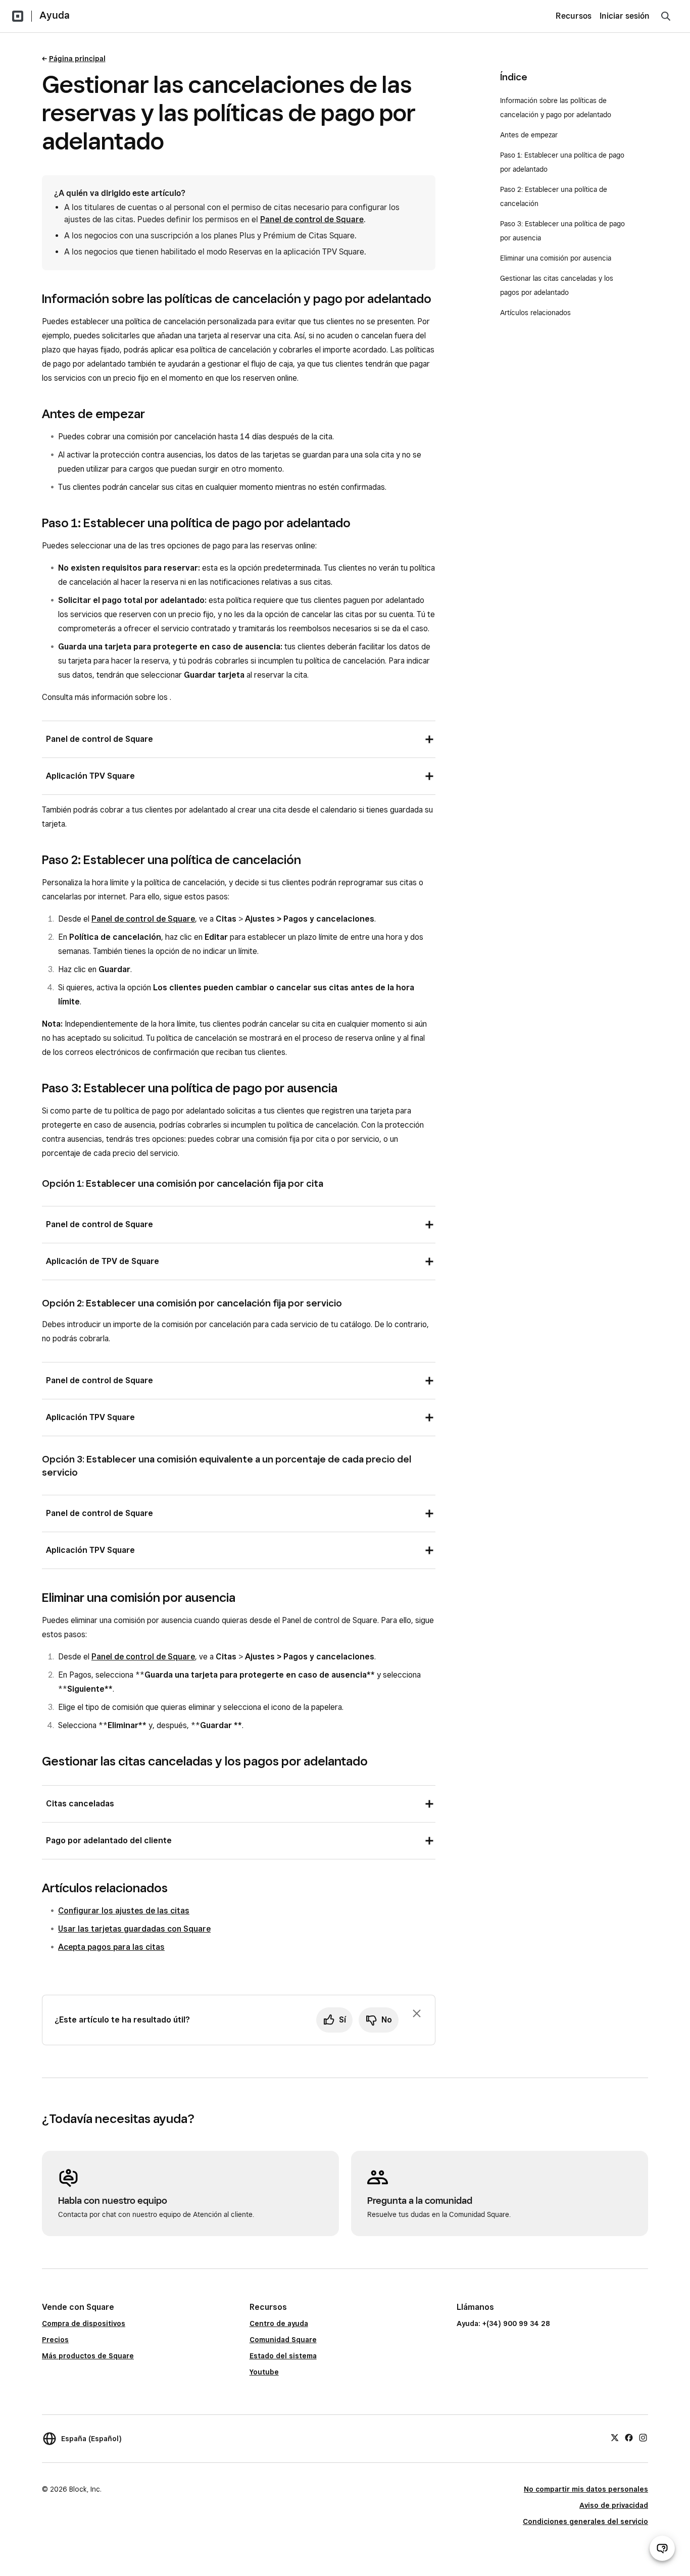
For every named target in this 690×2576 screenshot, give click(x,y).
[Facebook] (629, 2437)
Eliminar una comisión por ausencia (556, 258)
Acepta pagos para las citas (111, 1947)
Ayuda (55, 15)
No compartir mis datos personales (586, 2489)
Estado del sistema (283, 2356)
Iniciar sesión (625, 16)
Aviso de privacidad (614, 2505)
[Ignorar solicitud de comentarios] (417, 2013)
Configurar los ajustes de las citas (124, 1911)
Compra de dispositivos (84, 2324)
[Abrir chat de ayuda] (662, 2548)
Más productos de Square (88, 2356)
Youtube (264, 2372)
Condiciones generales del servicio (585, 2521)
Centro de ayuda (279, 2324)
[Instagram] (643, 2437)
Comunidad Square (283, 2340)
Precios (55, 2340)
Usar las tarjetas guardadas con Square (134, 1929)
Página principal (77, 59)
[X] (615, 2437)
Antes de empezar (530, 135)
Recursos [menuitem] (574, 16)
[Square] (18, 16)
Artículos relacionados (535, 313)
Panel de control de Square (312, 219)
